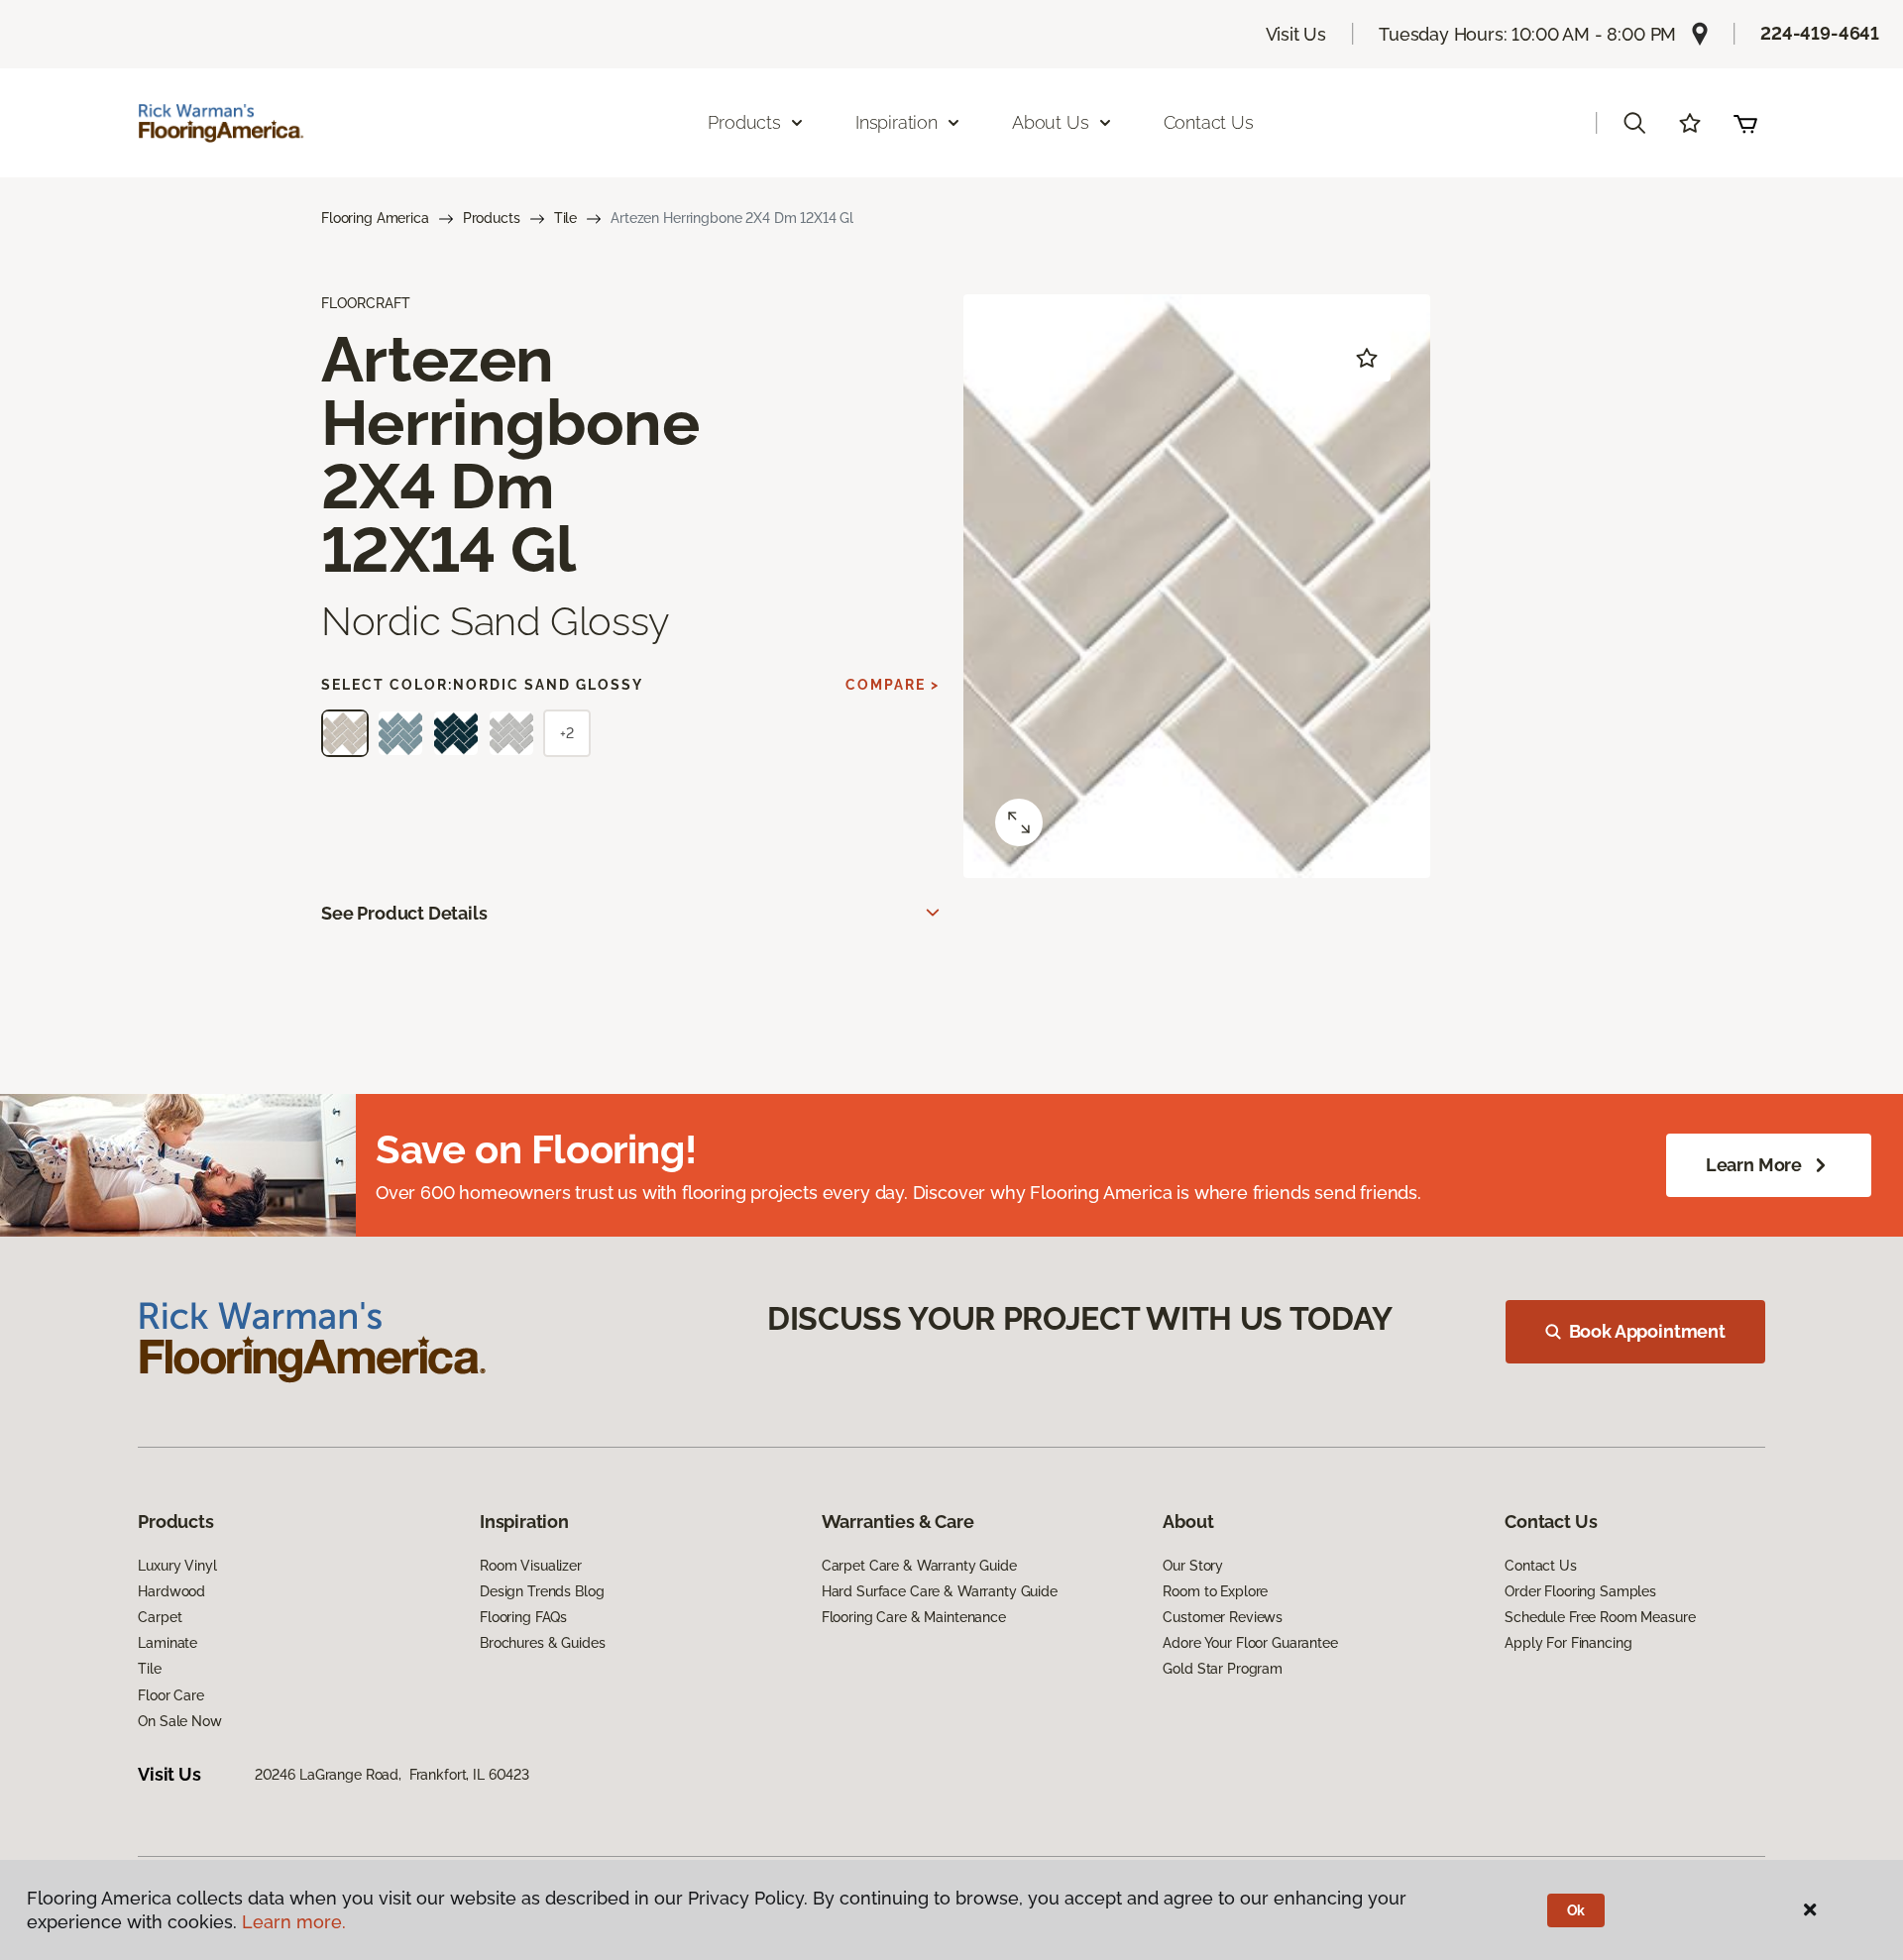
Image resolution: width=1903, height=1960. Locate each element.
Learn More (1754, 1165)
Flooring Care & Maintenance (914, 1617)
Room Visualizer (531, 1566)
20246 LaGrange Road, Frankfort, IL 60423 (392, 1775)
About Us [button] (1051, 122)
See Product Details (404, 913)
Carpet (160, 1617)
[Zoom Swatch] (1019, 822)
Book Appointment (1647, 1331)
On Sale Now (179, 1721)
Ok (1576, 1910)
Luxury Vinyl (177, 1566)
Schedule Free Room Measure (1600, 1617)
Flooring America (375, 218)
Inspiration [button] (896, 122)
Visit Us (1296, 34)
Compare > (893, 685)
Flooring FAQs (523, 1617)
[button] (1634, 123)
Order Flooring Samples (1580, 1591)
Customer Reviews (1223, 1617)
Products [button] (744, 122)
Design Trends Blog (542, 1591)
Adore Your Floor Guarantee (1250, 1643)
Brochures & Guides (542, 1643)
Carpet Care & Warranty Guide (919, 1566)
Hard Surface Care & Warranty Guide (940, 1591)
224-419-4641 (1820, 33)
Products (492, 218)
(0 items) (1745, 123)
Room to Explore (1215, 1591)
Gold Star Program (1223, 1669)
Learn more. (294, 1922)
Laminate (168, 1643)
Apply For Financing (1568, 1643)
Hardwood (171, 1591)
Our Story (1193, 1566)
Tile (565, 218)
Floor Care (171, 1695)
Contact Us (1209, 122)
